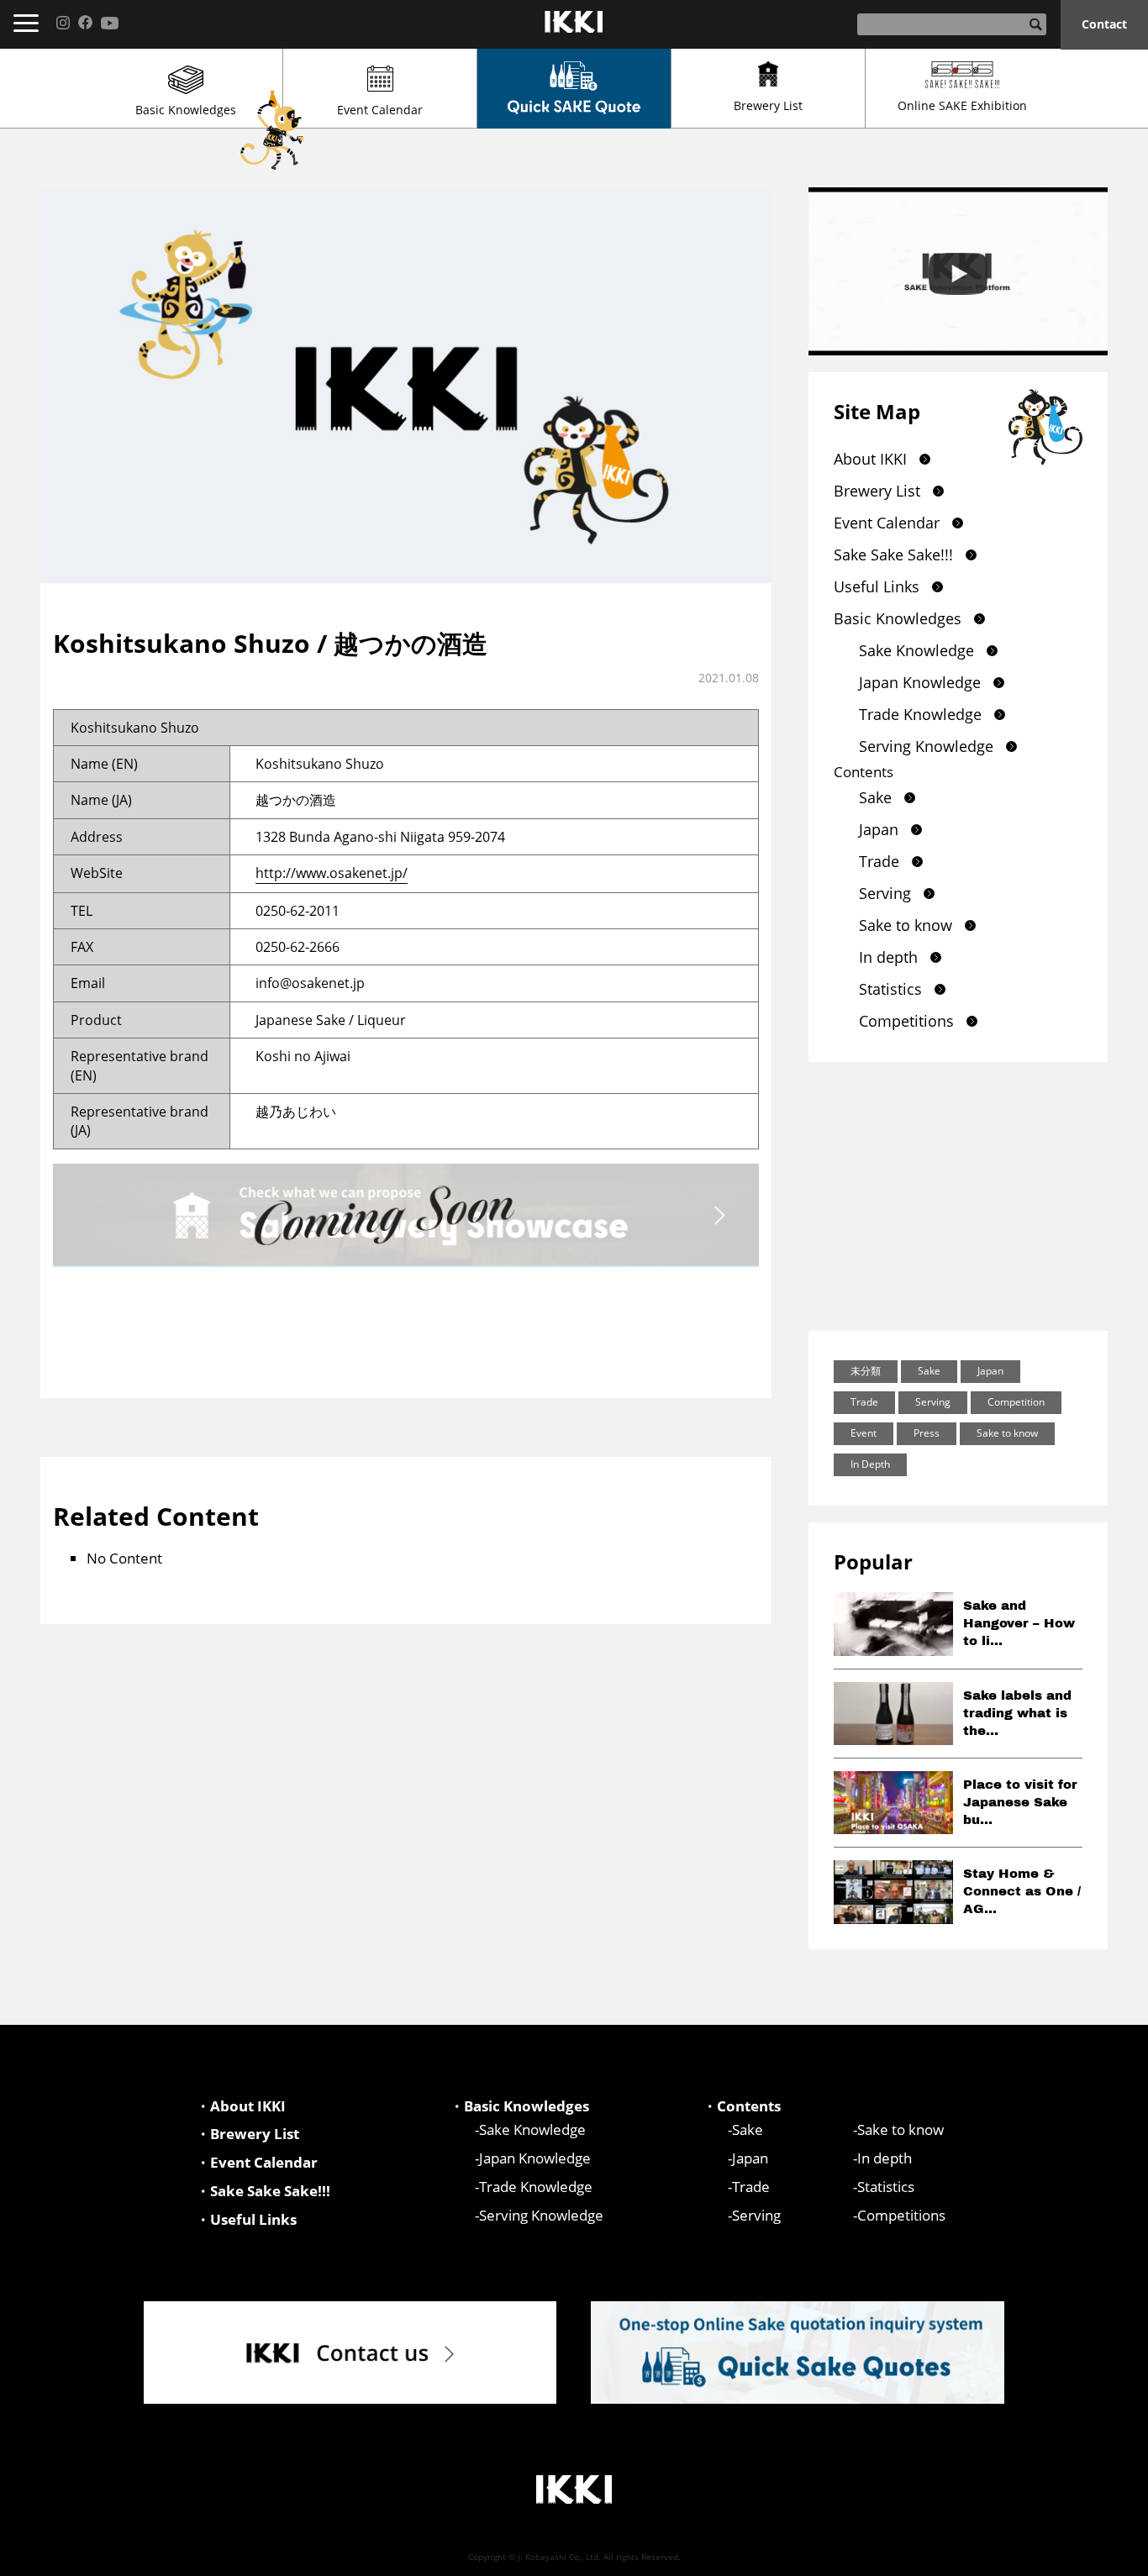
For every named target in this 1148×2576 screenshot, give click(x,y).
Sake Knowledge (916, 650)
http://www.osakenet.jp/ (332, 873)
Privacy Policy (1064, 2556)
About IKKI (870, 459)
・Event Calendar (257, 2162)
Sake (875, 797)
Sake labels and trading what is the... (1017, 1713)
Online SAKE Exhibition (962, 105)
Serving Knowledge (926, 746)
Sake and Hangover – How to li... (1019, 1623)
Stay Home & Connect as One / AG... (1022, 1891)
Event (864, 1433)
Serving (885, 893)
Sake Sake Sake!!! (893, 555)
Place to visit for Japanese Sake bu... (1020, 1802)
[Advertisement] (958, 1196)
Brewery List (768, 105)
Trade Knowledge (920, 714)
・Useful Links (246, 2219)
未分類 (866, 1371)
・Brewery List (248, 2134)
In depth (888, 957)
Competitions (906, 1021)
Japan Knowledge (920, 682)
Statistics (890, 989)
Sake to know (906, 925)
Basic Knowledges (186, 110)
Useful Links (877, 586)
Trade (879, 861)
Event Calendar (380, 110)
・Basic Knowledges (519, 2106)
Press (927, 1433)
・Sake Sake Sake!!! (263, 2191)
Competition (1016, 1402)
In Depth (870, 1464)
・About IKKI (241, 2106)
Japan (879, 829)
